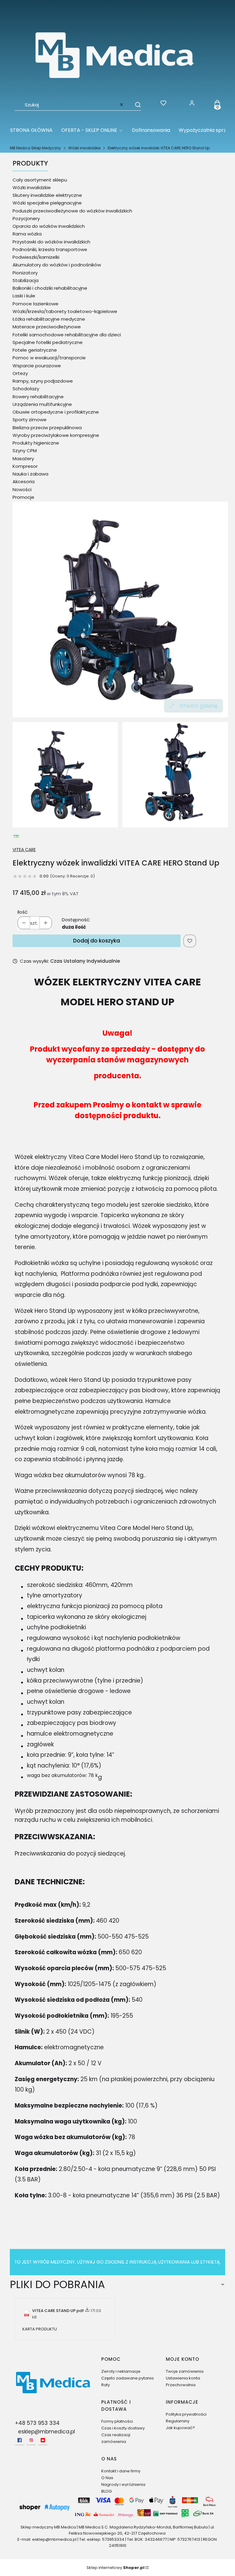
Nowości (22, 489)
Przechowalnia (181, 2385)
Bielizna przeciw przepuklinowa (47, 428)
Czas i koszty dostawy (123, 2428)
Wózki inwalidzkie (84, 148)
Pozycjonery (26, 218)
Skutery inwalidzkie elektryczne (47, 195)
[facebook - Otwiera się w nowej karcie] (20, 2440)
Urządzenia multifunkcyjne (42, 404)
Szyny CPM (25, 451)
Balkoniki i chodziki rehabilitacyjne (50, 288)
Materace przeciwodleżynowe (47, 327)
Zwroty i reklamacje (121, 2371)
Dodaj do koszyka (97, 941)
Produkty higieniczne (36, 443)
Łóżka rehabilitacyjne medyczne (49, 319)
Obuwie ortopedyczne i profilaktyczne (56, 412)
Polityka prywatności (186, 2414)
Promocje (23, 497)
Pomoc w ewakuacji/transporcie (49, 358)
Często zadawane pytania (127, 2378)
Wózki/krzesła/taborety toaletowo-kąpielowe (65, 311)
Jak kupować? (180, 2428)
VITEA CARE (24, 850)
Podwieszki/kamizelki (36, 257)
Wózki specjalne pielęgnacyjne (47, 203)
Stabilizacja (26, 280)
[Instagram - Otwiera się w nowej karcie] (31, 2440)
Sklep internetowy (116, 2568)
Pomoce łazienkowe (35, 304)
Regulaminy (178, 2421)
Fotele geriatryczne (35, 350)
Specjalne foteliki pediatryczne (48, 342)
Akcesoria (24, 482)
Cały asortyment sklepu (40, 180)
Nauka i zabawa (30, 474)
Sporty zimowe (30, 420)
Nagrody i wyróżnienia (123, 2484)
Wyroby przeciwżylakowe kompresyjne (56, 435)
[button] (135, 105)
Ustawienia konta (183, 2378)
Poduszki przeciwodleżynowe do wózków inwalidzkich (72, 211)
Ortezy (20, 373)
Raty (106, 2385)
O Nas (107, 2478)
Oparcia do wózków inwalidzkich (49, 226)
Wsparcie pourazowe (37, 366)
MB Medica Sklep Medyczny (35, 148)
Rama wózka (27, 234)
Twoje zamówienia (185, 2371)
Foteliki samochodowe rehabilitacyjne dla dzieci (67, 335)
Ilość (22, 912)
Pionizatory (25, 273)
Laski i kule (24, 296)
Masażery (23, 459)
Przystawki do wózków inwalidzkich (51, 242)
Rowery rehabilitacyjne (38, 397)
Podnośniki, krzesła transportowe (50, 249)
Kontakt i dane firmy (121, 2471)
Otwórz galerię (199, 706)
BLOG (106, 2491)
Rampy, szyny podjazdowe (43, 381)
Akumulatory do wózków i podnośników (57, 265)
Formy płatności (117, 2421)
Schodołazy (26, 389)
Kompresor (25, 466)
